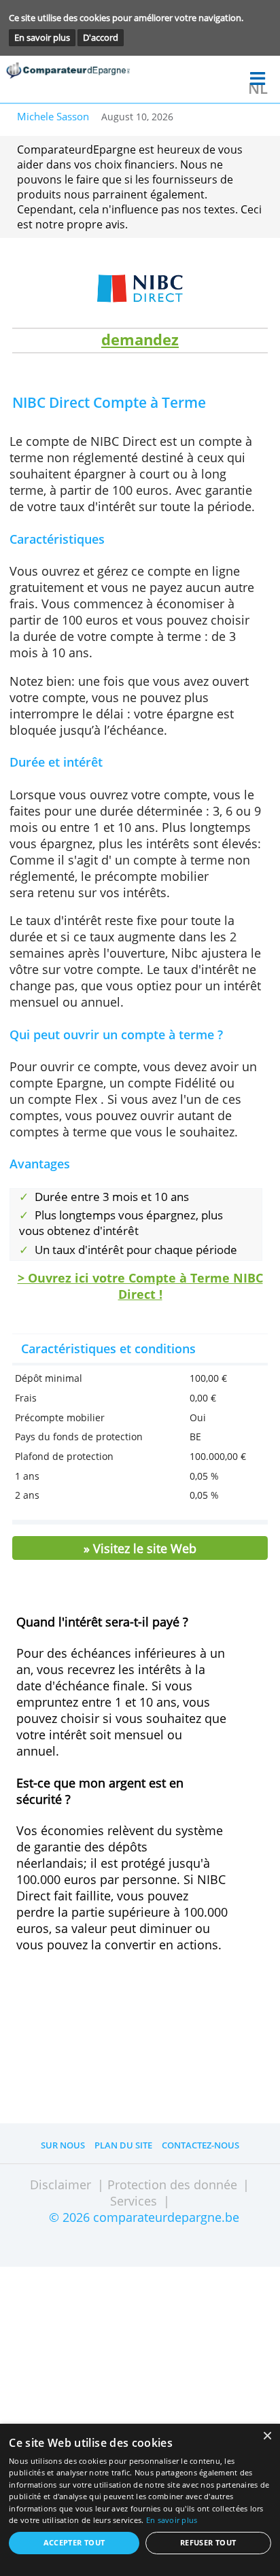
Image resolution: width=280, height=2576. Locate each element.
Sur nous (63, 2145)
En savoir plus (42, 37)
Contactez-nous (200, 2145)
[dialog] (140, 2500)
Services (134, 2201)
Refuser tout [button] (208, 2543)
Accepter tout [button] (74, 2543)
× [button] (267, 2436)
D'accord (101, 37)
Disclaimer (60, 2185)
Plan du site (123, 2145)
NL (258, 88)
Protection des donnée (172, 2185)
